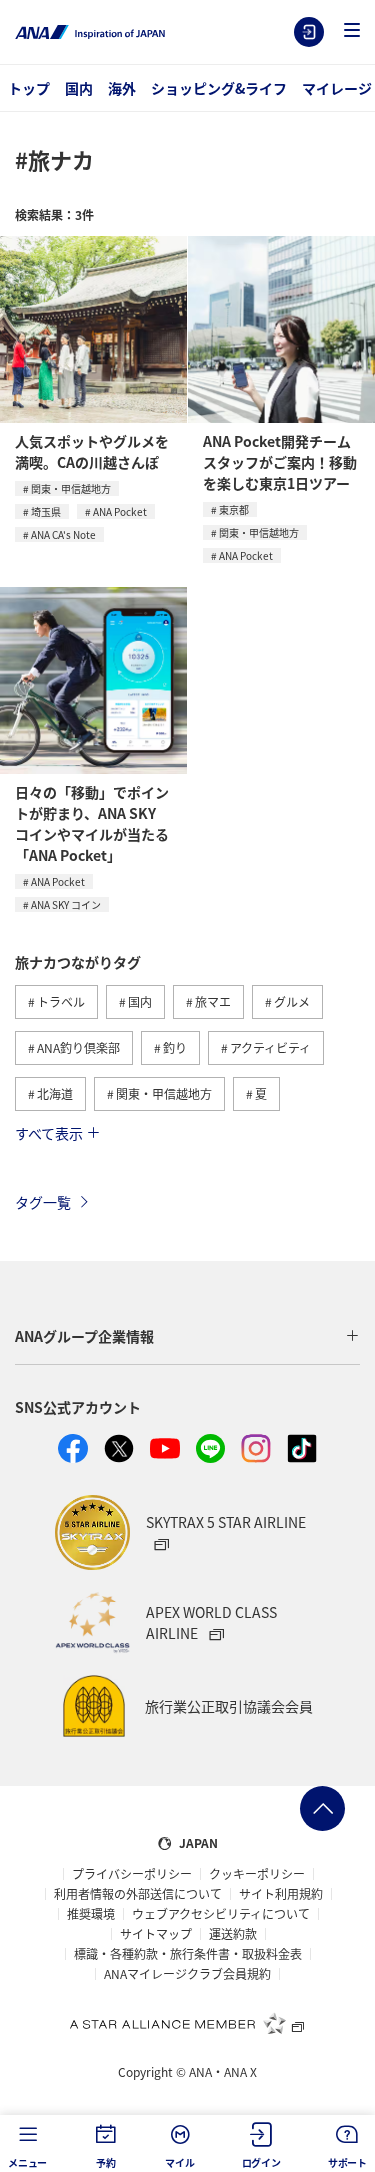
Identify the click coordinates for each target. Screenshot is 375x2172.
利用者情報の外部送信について (138, 1894)
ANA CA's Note (63, 534)
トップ (29, 88)
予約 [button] (106, 2162)
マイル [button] (179, 2162)
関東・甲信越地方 (71, 488)
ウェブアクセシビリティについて (221, 1914)
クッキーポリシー (257, 1874)
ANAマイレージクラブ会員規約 (187, 1974)
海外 (122, 88)
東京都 (234, 509)
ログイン (309, 32)
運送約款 (233, 1934)
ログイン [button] (261, 2162)
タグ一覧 (43, 1202)
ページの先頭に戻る (322, 1808)
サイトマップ (156, 1934)
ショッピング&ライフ (219, 88)
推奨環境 (91, 1914)
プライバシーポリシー (132, 1874)
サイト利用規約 (281, 1894)
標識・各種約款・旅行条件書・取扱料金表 (188, 1954)
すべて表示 (49, 1133)
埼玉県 (46, 511)
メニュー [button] (27, 2162)
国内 (79, 88)
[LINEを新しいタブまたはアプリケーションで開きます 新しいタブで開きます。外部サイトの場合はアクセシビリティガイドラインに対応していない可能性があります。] (211, 1449)
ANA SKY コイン (66, 904)
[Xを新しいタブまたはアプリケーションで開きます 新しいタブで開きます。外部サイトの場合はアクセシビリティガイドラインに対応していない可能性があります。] (119, 1449)
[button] (352, 31)
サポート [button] (347, 2162)
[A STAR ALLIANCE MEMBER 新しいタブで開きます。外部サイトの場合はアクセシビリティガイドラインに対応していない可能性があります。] (188, 2023)
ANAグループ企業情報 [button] (84, 1336)
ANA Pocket (120, 511)
